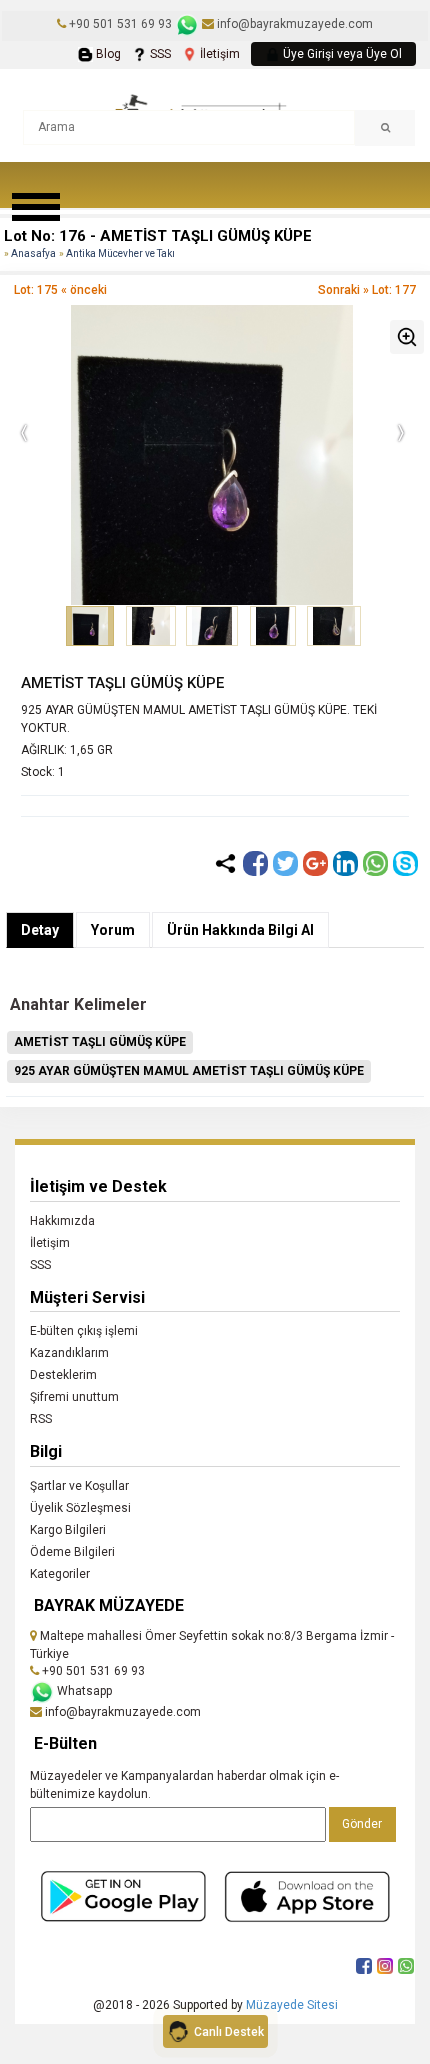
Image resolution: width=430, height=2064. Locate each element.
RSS (41, 1419)
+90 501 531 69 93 (120, 24)
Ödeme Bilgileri (72, 1552)
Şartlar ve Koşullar (79, 1486)
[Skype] (405, 863)
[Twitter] (285, 863)
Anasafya (33, 253)
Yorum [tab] (113, 930)
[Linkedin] (345, 863)
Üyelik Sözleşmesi (80, 1508)
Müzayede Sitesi (292, 2005)
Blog (107, 54)
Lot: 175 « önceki (60, 290)
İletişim (218, 54)
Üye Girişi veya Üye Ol (341, 54)
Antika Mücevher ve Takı (120, 253)
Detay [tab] (40, 930)
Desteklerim (63, 1375)
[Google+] (315, 863)
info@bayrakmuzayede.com (293, 24)
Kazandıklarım (69, 1353)
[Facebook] (255, 863)
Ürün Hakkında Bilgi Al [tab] (240, 930)
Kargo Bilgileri (68, 1530)
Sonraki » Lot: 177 (367, 290)
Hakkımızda (62, 1221)
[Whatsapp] (375, 863)
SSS (159, 54)
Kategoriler (60, 1574)
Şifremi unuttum (74, 1397)
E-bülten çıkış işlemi (84, 1331)
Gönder (362, 1824)
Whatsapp (83, 1691)
